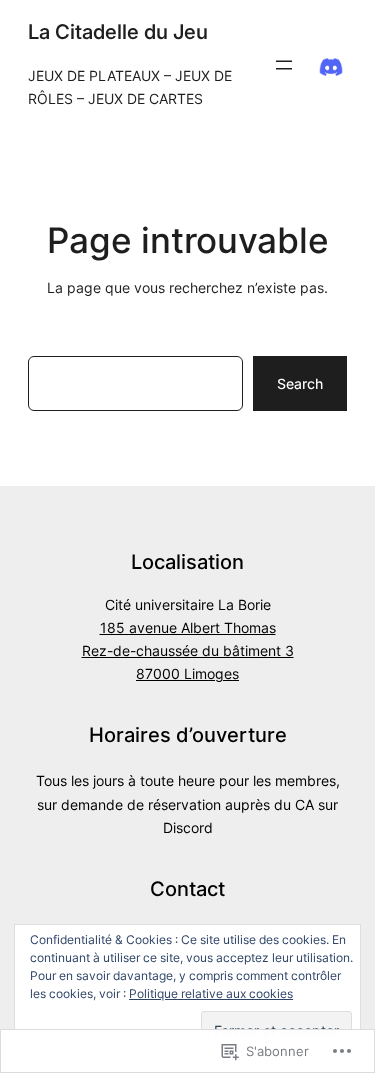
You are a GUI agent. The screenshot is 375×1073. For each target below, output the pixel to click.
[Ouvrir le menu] (284, 65)
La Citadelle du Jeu (118, 31)
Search (300, 383)
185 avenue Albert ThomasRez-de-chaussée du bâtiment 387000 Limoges (188, 651)
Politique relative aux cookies (211, 993)
